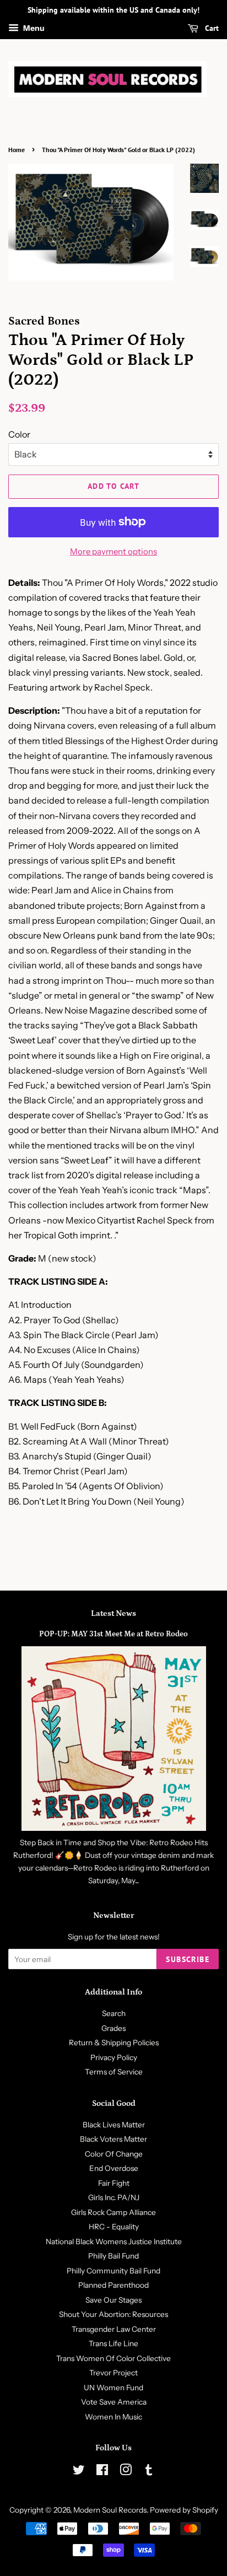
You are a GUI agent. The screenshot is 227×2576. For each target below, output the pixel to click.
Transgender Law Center (114, 2329)
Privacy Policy (114, 2057)
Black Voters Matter (113, 2139)
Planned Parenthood (113, 2285)
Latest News (113, 1613)
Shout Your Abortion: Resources (113, 2314)
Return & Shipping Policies (114, 2043)
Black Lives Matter (114, 2125)
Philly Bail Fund (113, 2256)
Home (17, 150)
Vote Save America (114, 2402)
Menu (33, 28)
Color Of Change (114, 2154)
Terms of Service (114, 2072)
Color (19, 434)
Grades (113, 2028)
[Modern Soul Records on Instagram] (126, 2472)
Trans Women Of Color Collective (113, 2358)
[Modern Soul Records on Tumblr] (149, 2472)
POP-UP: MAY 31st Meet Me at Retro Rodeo (113, 1634)
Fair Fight (114, 2183)
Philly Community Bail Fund (113, 2271)
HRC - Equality (114, 2227)
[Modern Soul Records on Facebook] (102, 2472)
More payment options (113, 551)
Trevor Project (113, 2373)
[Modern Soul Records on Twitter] (79, 2472)
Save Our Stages (113, 2300)
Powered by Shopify (184, 2510)
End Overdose (114, 2168)
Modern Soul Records (110, 2510)
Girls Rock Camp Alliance (113, 2212)
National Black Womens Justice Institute (114, 2241)
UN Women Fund (113, 2388)
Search (114, 2013)
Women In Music (113, 2417)
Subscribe (188, 1959)
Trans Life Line (113, 2343)
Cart (211, 28)
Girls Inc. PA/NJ (114, 2197)
